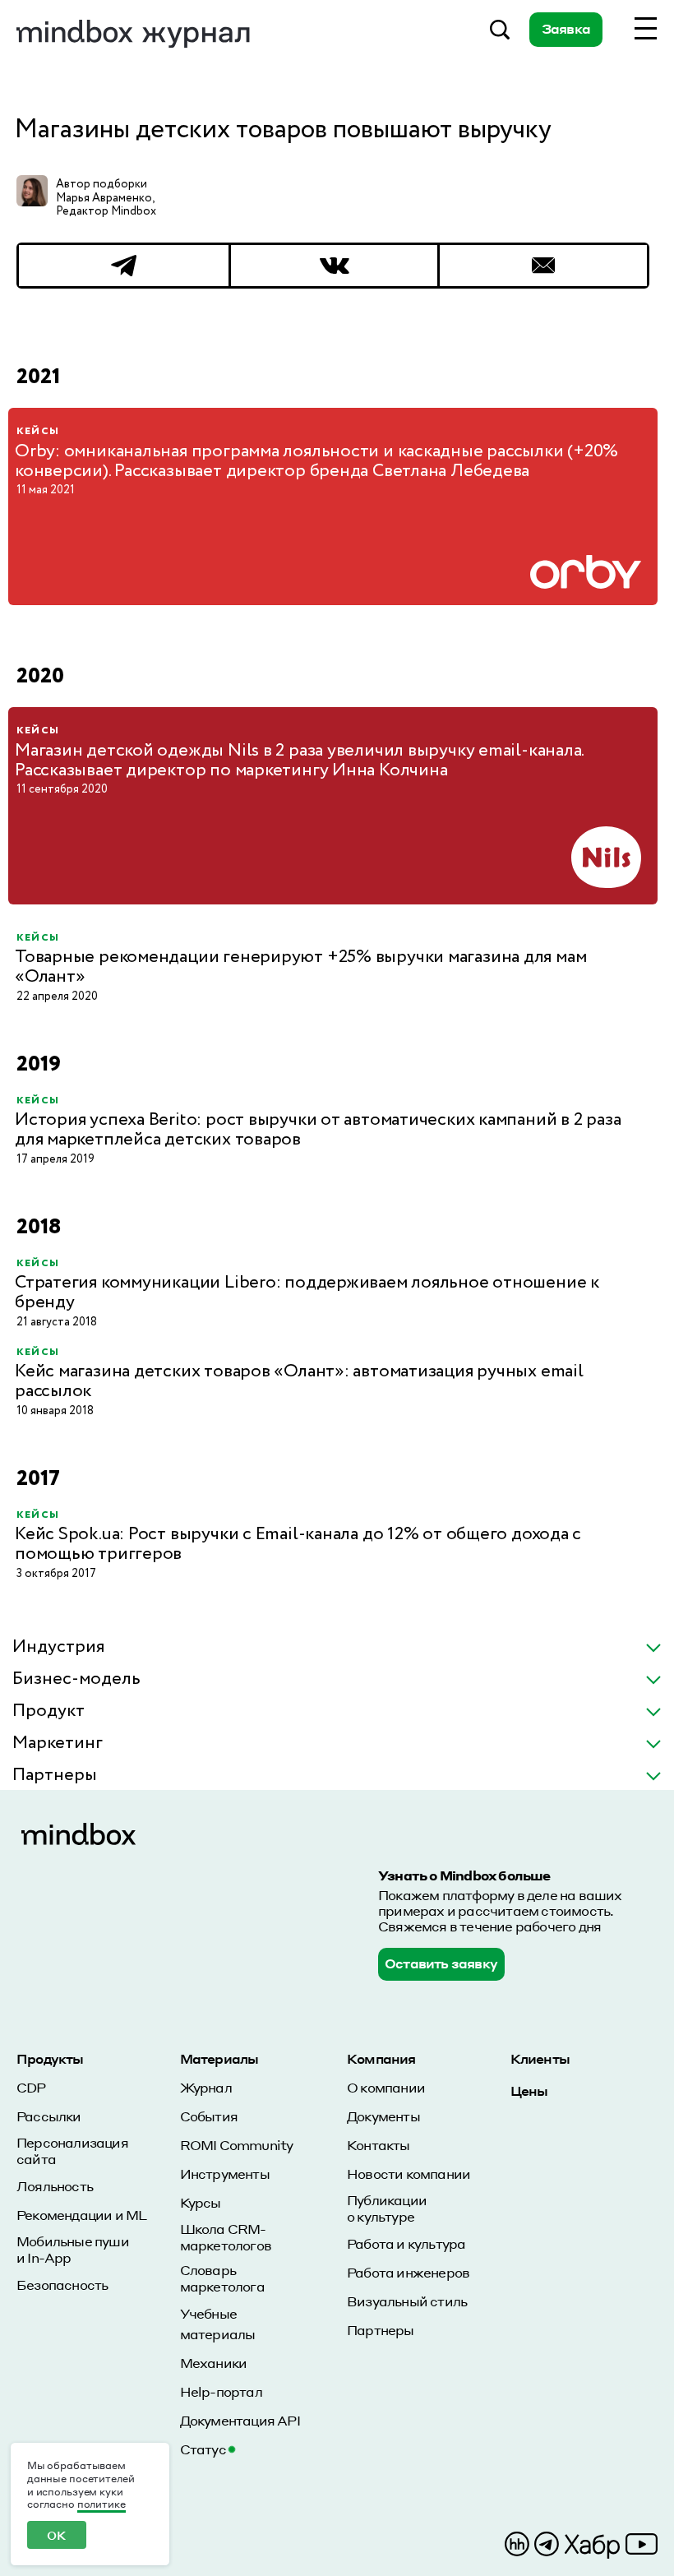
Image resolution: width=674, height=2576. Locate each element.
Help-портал (221, 2391)
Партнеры (381, 2330)
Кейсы (38, 431)
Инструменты (225, 2174)
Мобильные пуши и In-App (73, 2250)
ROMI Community (237, 2145)
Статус (203, 2449)
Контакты (379, 2145)
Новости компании (409, 2174)
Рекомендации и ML (81, 2215)
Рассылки (49, 2116)
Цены (529, 2090)
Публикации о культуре (387, 2208)
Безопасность (62, 2285)
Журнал (206, 2087)
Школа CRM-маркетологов (226, 2237)
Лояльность (55, 2186)
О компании (386, 2087)
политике (102, 2504)
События (209, 2116)
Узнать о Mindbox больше (464, 1875)
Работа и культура (406, 2243)
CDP (31, 2087)
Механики (214, 2363)
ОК (56, 2535)
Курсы (201, 2202)
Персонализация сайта (72, 2151)
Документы (383, 2116)
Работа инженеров (408, 2272)
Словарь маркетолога (222, 2278)
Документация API (240, 2420)
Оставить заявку (441, 1963)
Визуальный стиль (407, 2301)
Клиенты (540, 2058)
